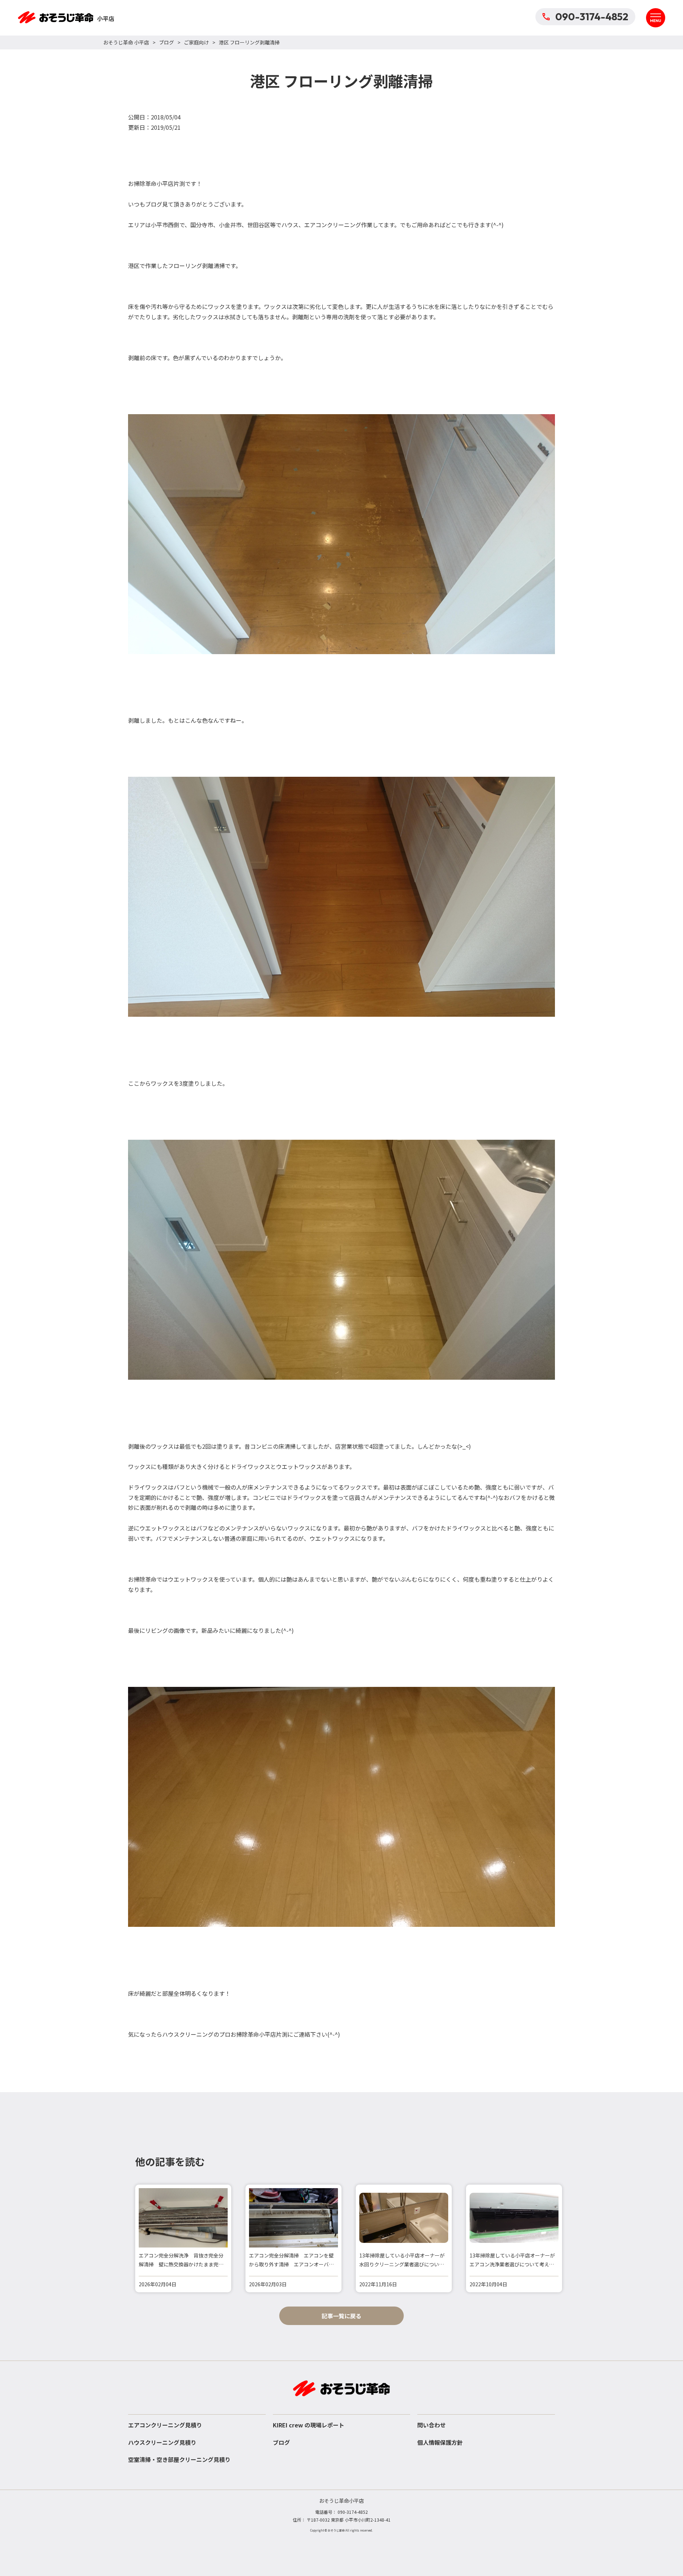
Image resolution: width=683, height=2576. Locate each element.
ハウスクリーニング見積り (162, 2442)
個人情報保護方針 (440, 2442)
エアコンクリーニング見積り (165, 2425)
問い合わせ (431, 2425)
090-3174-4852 (592, 17)
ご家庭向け (196, 42)
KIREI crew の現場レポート (309, 2425)
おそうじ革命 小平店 (126, 42)
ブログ (166, 42)
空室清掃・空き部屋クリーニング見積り (179, 2459)
